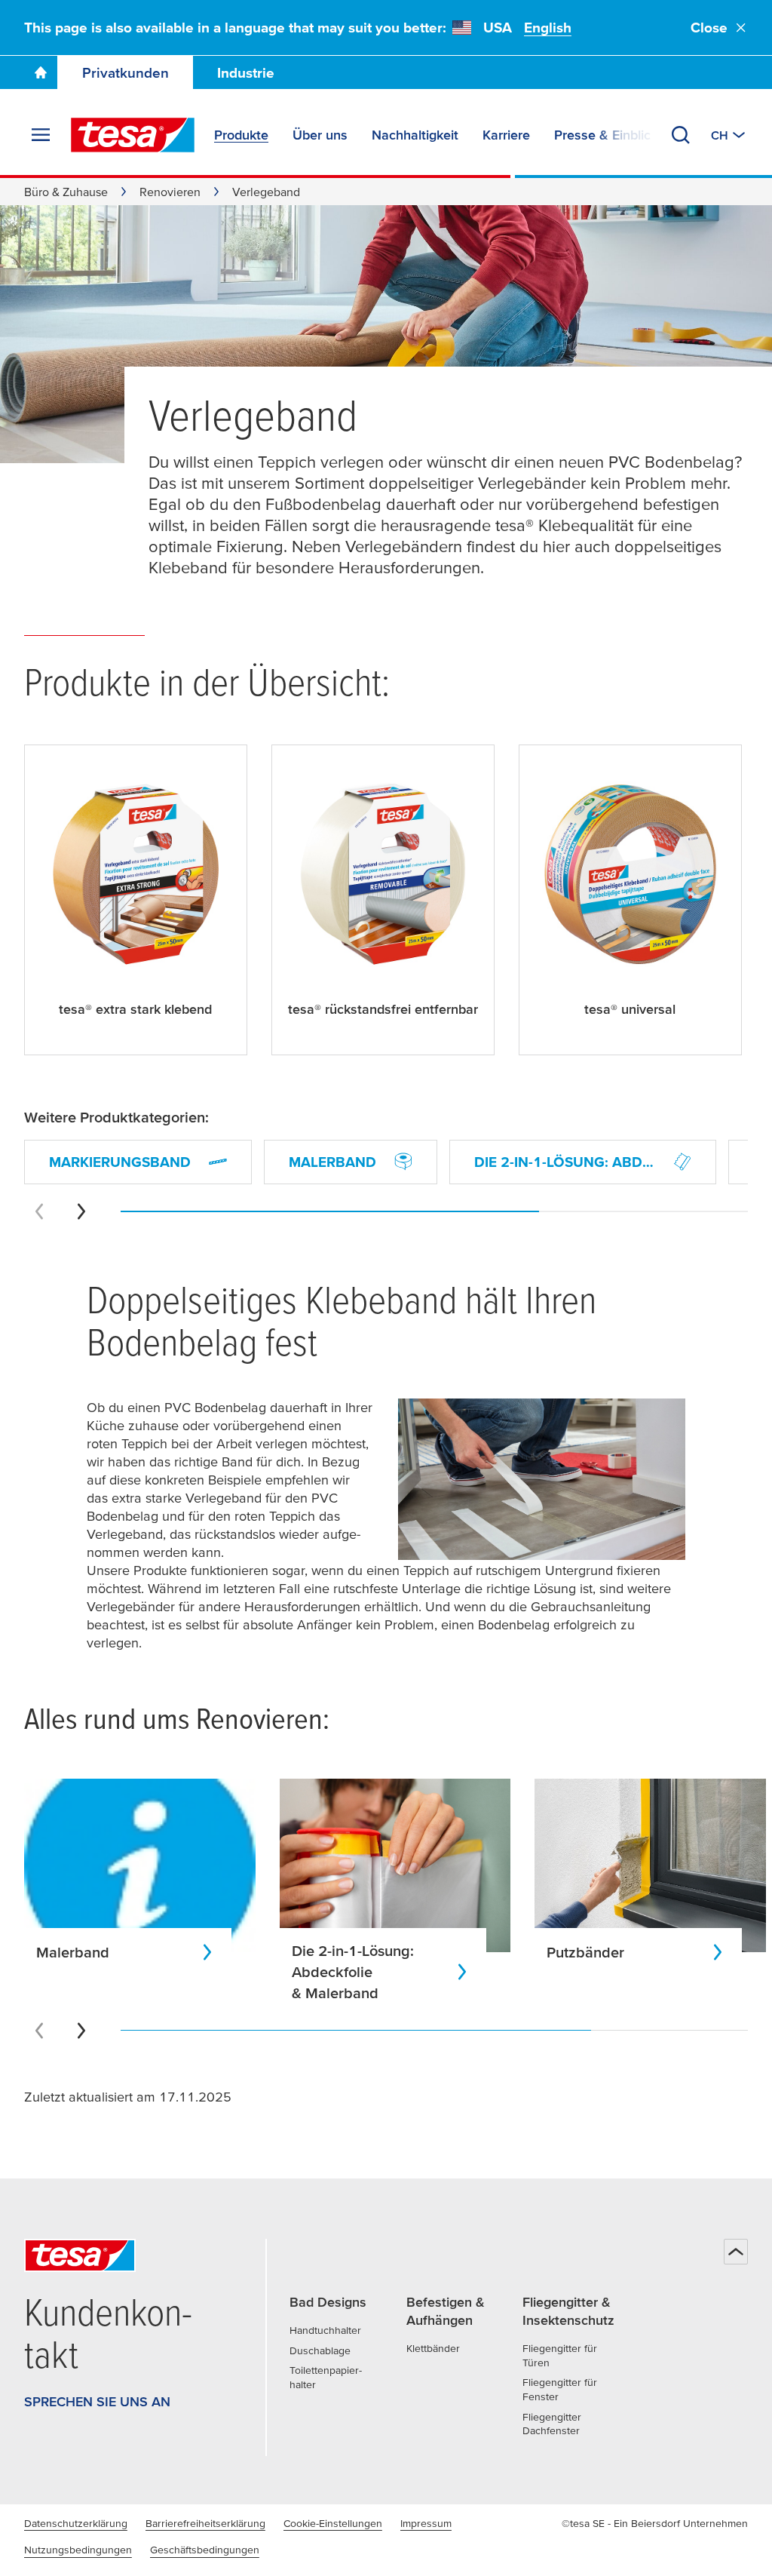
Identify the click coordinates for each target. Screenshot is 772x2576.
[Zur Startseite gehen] (41, 72)
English (548, 28)
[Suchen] (681, 135)
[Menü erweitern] (41, 135)
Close (709, 28)
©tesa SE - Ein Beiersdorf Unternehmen (655, 2523)
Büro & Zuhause (66, 192)
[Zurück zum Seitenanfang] (736, 2252)
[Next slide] (81, 2031)
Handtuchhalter (325, 2330)
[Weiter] (81, 1211)
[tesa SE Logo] (133, 135)
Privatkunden (126, 73)
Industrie (246, 73)
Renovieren (170, 192)
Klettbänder (433, 2348)
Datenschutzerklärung (76, 2523)
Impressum (426, 2523)
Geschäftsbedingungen (205, 2550)
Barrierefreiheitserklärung (205, 2523)
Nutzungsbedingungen (78, 2550)
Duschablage (320, 2350)
